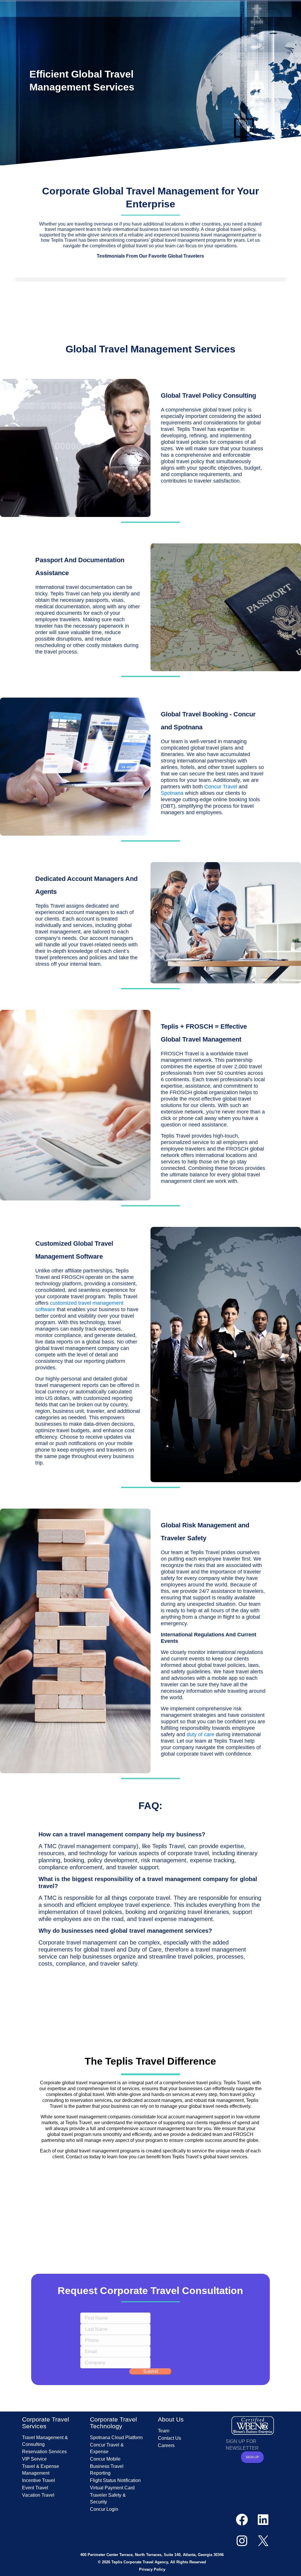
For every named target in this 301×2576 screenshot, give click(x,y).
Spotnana (172, 793)
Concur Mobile (105, 2459)
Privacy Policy (152, 2569)
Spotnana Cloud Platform (116, 2438)
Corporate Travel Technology (113, 2423)
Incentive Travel (39, 2480)
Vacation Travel (38, 2495)
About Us (171, 2419)
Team (164, 2431)
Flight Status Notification (115, 2480)
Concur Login (104, 2509)
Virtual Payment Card (112, 2488)
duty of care (200, 1734)
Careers (166, 2445)
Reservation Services (44, 2452)
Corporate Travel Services (46, 2423)
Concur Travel (221, 787)
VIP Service (34, 2459)
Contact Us (169, 2438)
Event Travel (35, 2488)
